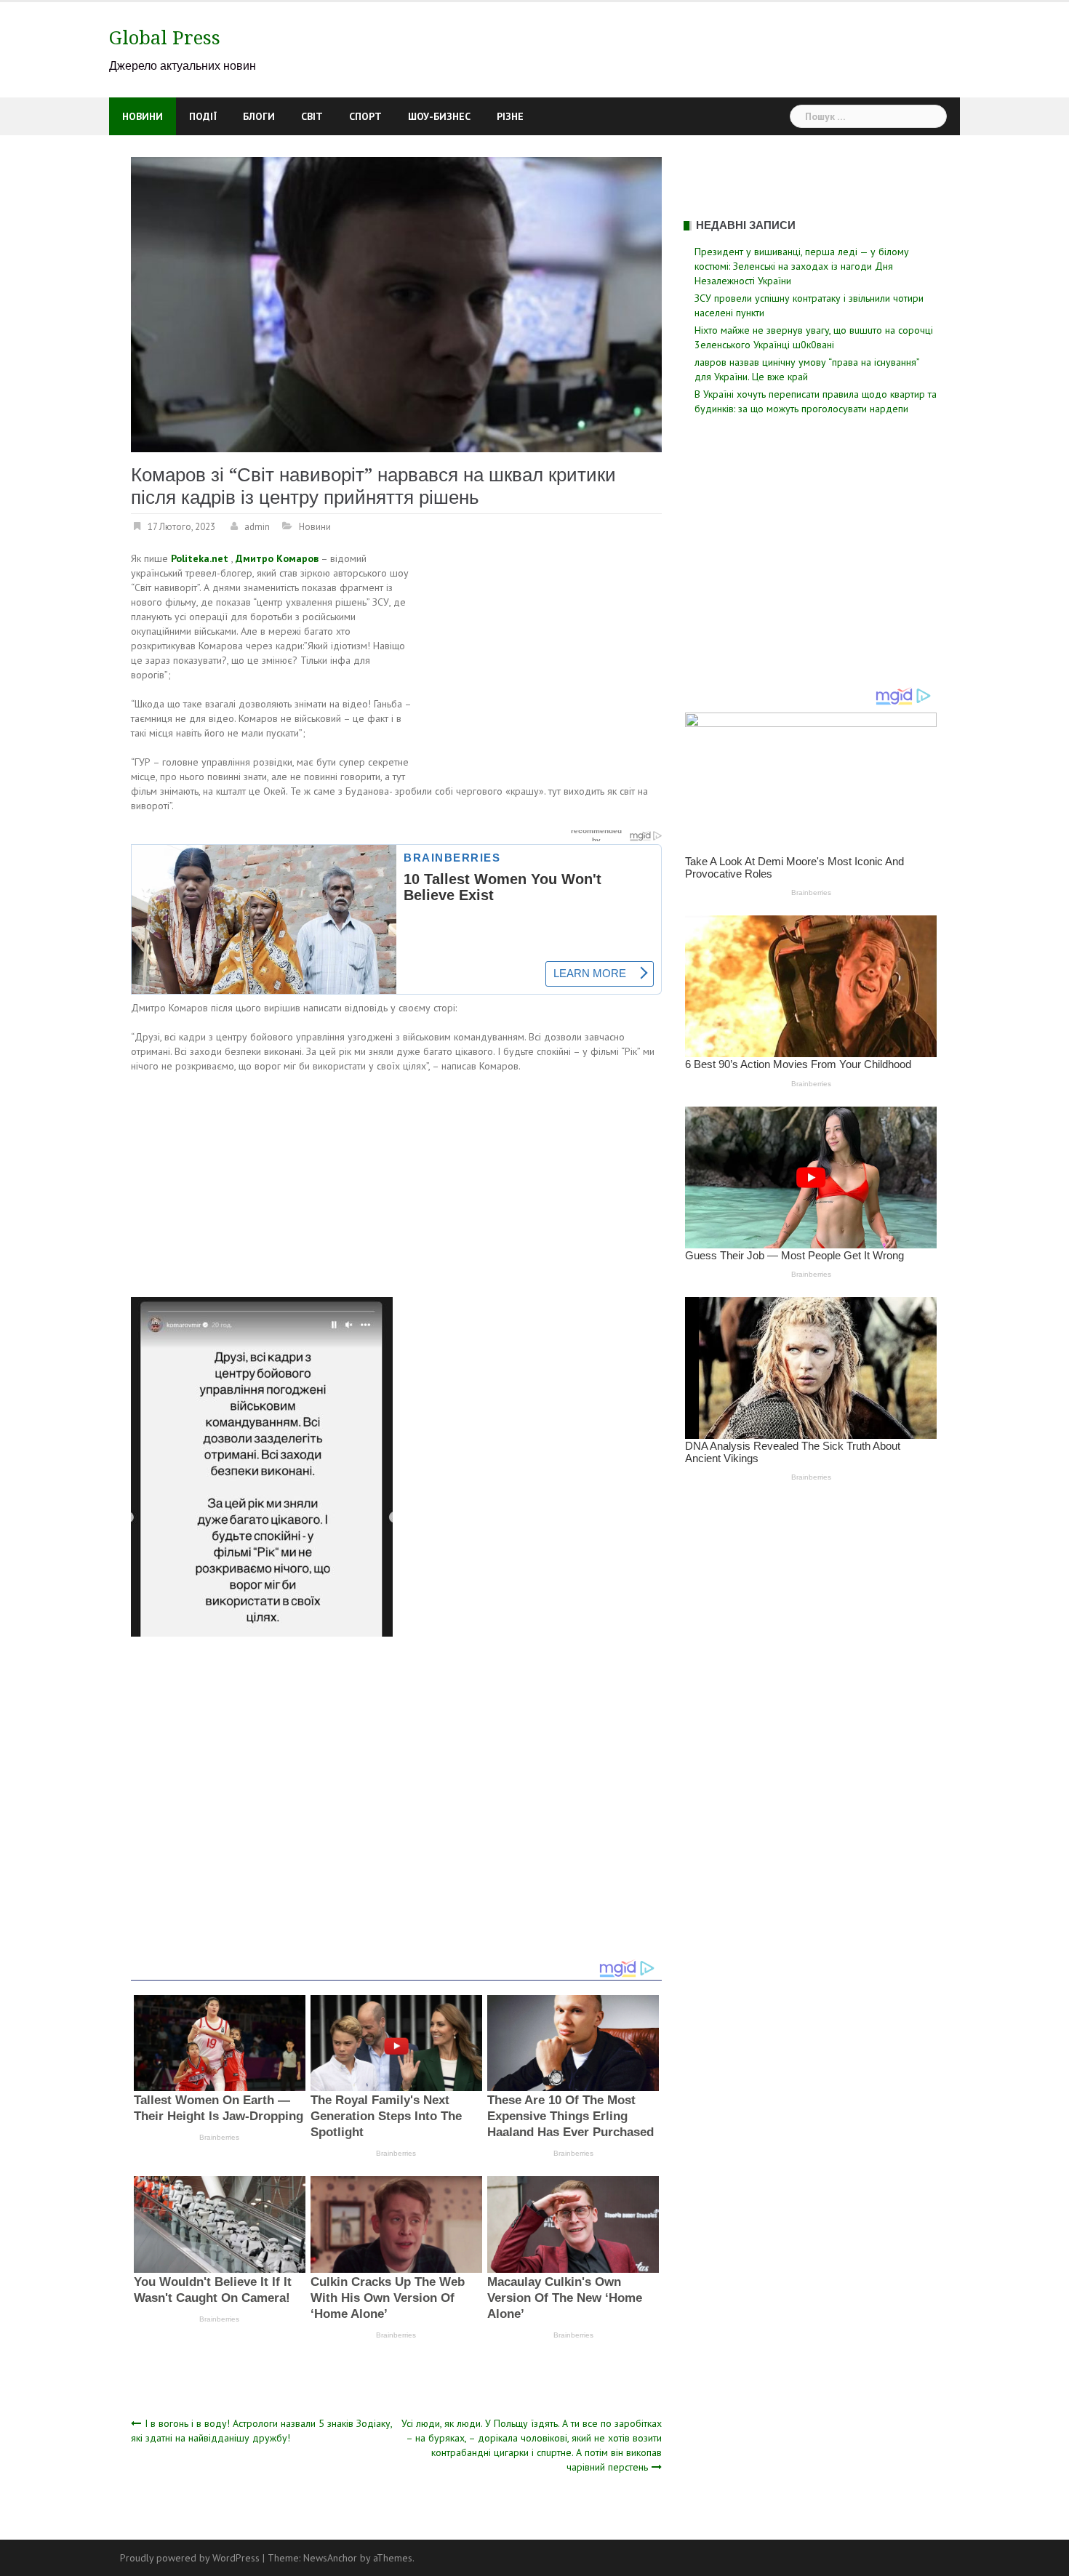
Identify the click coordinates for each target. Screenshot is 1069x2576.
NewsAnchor (330, 2558)
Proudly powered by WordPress (190, 2558)
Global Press (165, 38)
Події (203, 116)
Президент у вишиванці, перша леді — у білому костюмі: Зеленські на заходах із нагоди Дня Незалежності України (802, 266)
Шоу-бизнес (439, 116)
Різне (510, 116)
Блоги (259, 116)
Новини (143, 116)
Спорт (365, 116)
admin (257, 527)
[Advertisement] (540, 659)
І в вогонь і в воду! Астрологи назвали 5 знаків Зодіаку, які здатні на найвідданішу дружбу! (261, 2431)
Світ (312, 116)
